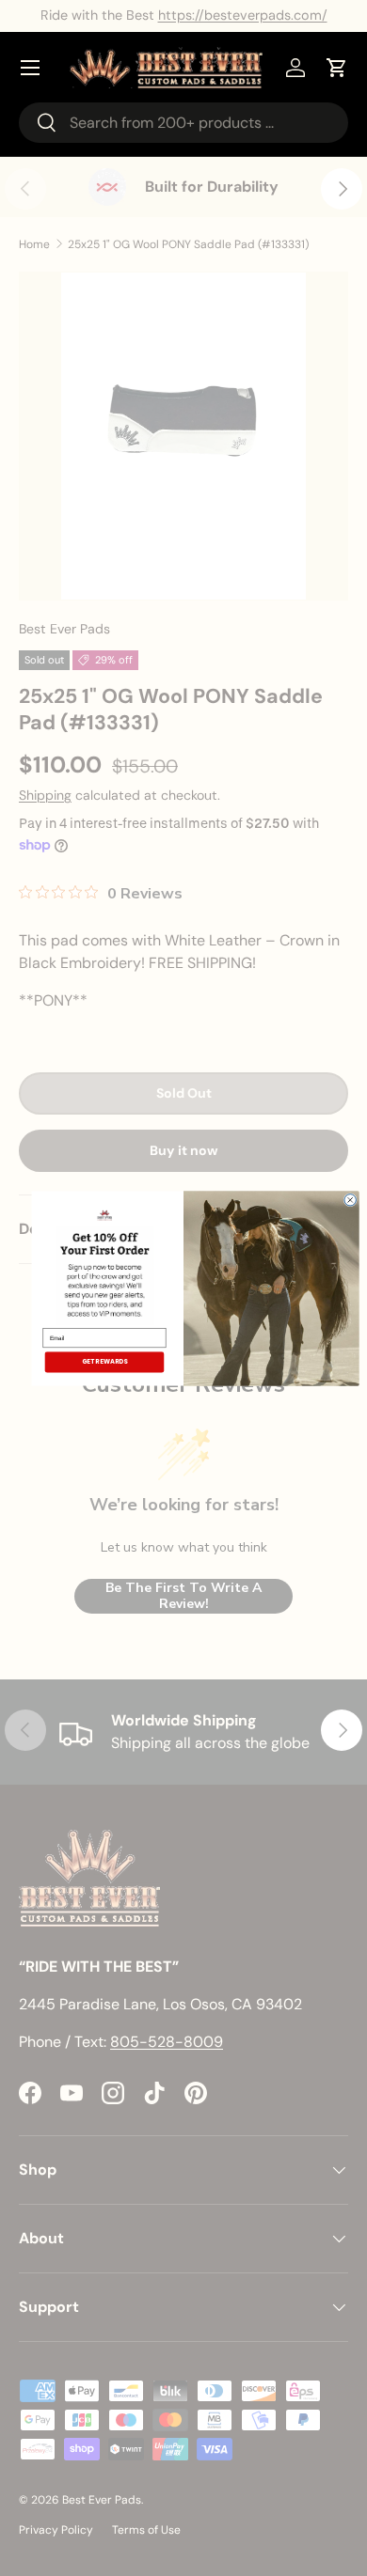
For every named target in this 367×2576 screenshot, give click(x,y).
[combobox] (183, 123)
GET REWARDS (105, 1362)
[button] (337, 68)
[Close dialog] (350, 1199)
